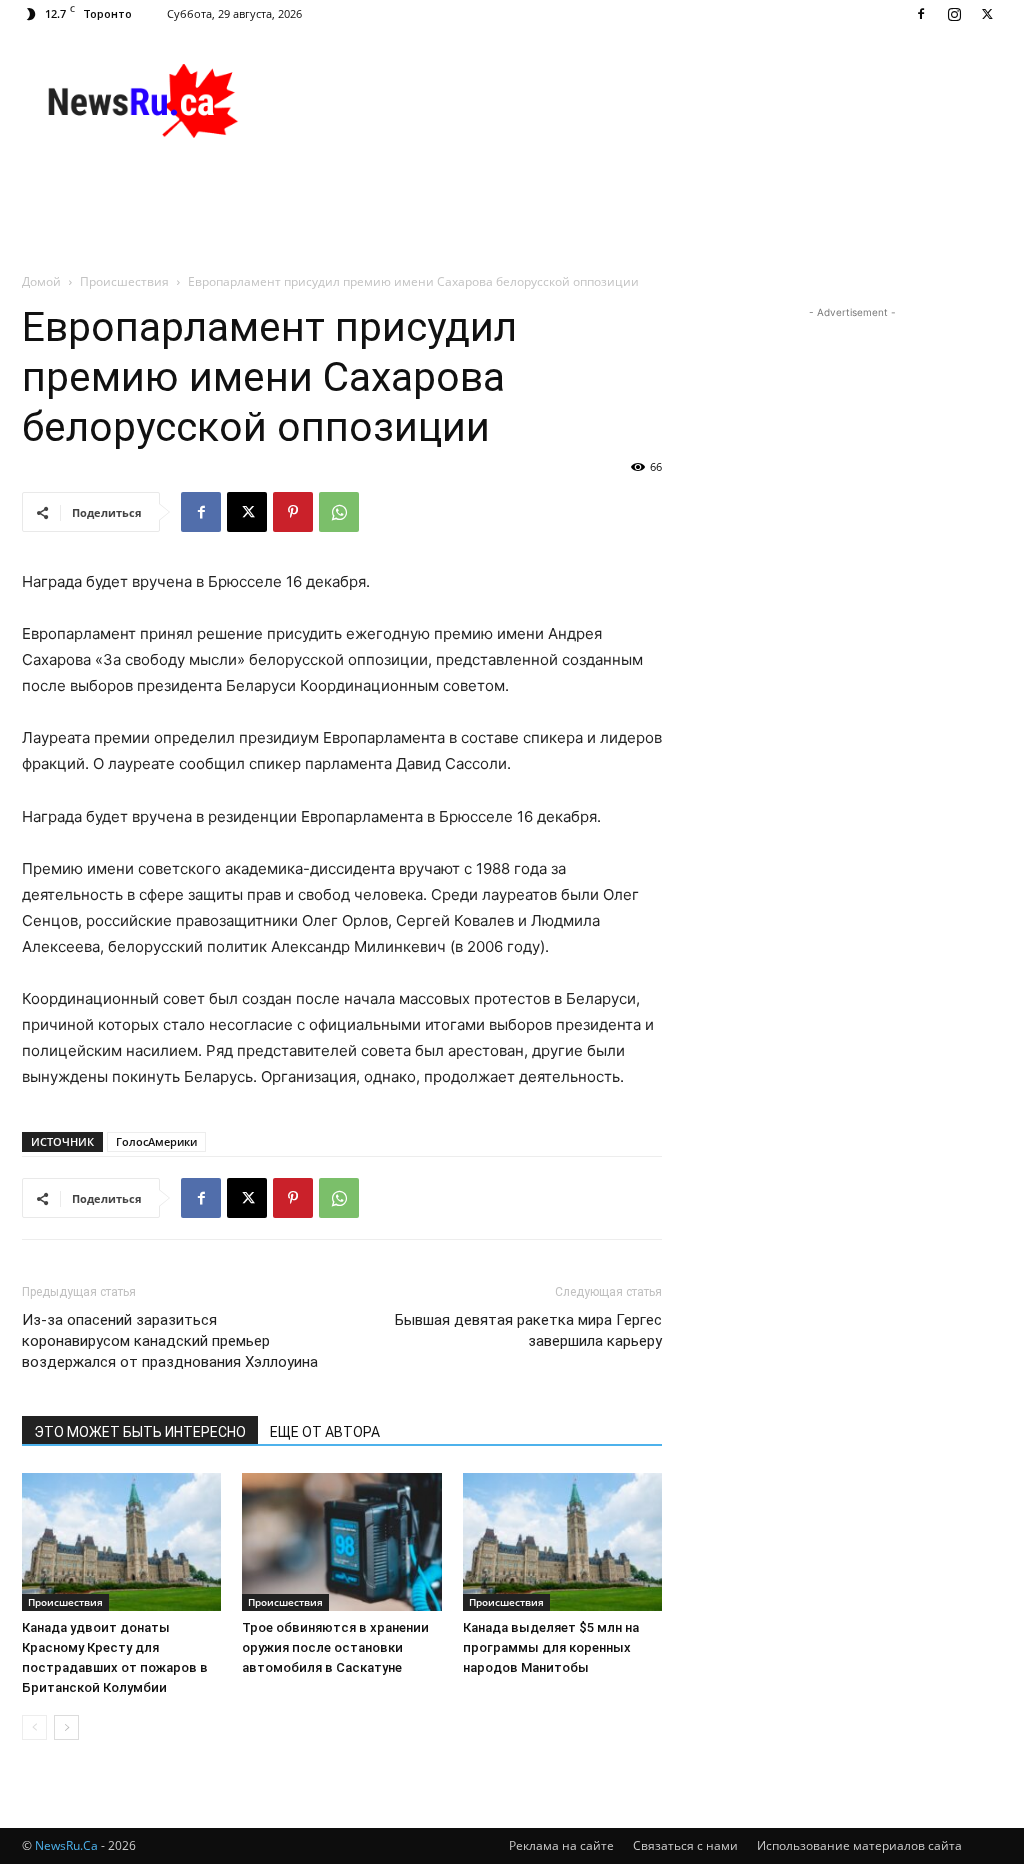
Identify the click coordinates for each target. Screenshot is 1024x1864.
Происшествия (124, 281)
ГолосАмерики (156, 1141)
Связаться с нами (685, 1845)
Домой (41, 281)
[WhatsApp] (339, 512)
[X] (987, 14)
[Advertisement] (638, 101)
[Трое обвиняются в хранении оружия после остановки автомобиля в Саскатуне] (341, 1541)
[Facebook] (921, 14)
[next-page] (66, 1727)
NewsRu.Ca (66, 1845)
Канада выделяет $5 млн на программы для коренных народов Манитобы (551, 1647)
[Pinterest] (293, 512)
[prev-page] (34, 1727)
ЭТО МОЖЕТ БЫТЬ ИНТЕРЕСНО (140, 1432)
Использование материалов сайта (859, 1845)
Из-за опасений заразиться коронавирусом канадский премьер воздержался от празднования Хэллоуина (170, 1341)
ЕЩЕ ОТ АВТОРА (325, 1432)
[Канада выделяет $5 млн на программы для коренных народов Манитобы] (562, 1541)
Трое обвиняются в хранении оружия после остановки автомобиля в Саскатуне (335, 1647)
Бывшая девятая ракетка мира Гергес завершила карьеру (528, 1330)
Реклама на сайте (561, 1845)
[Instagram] (954, 14)
